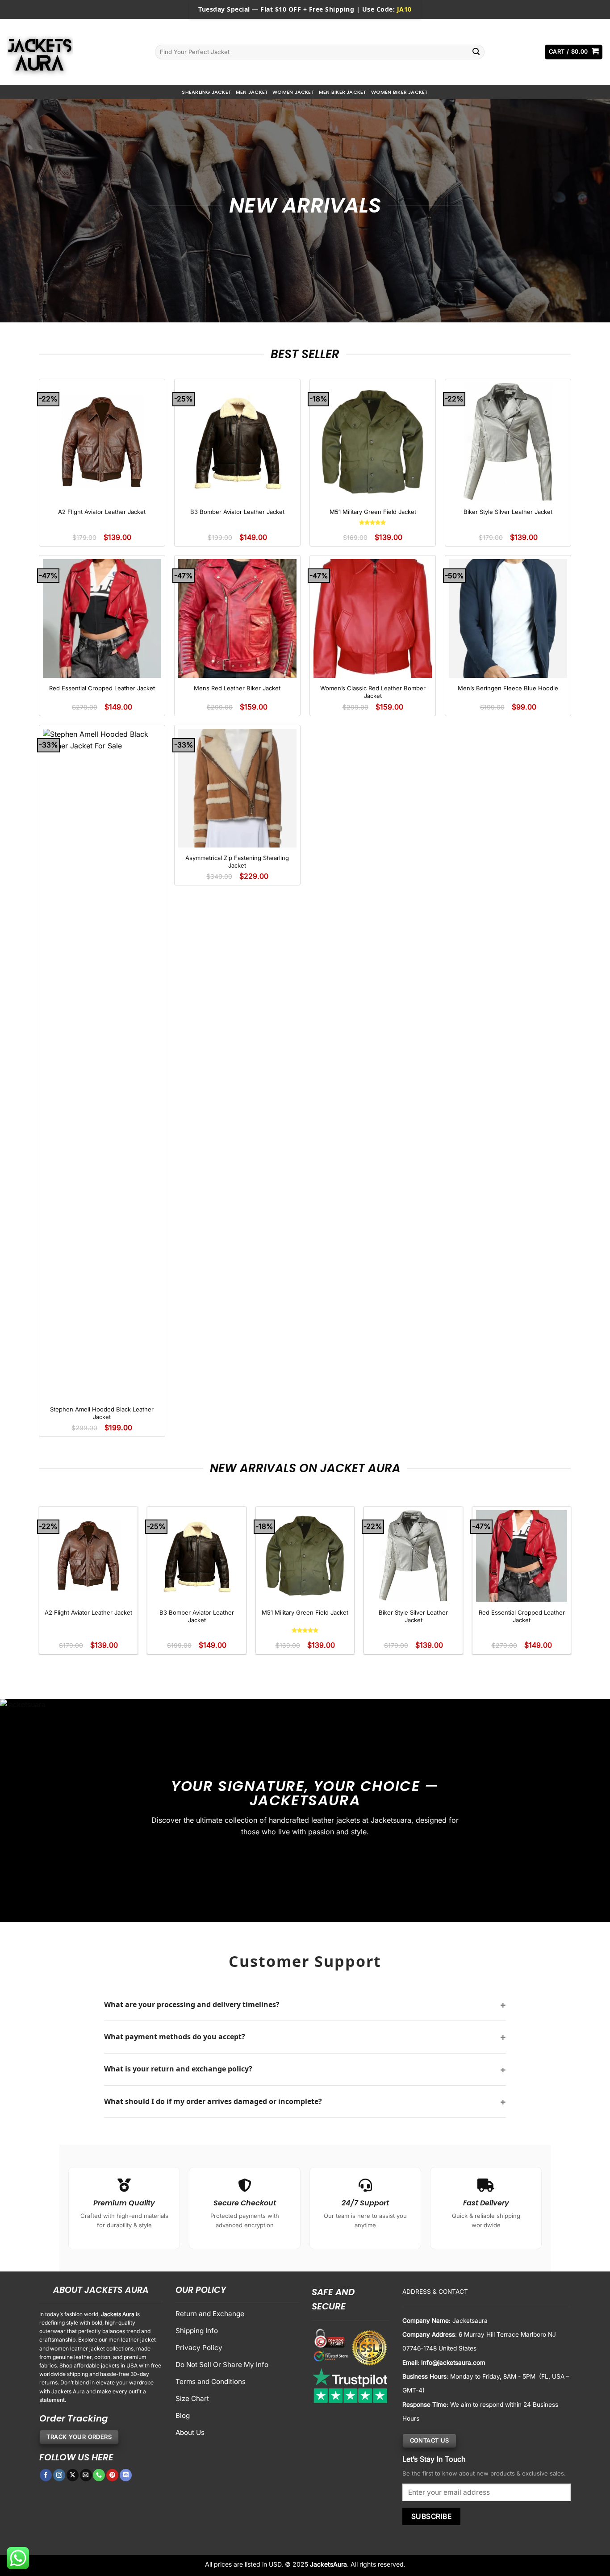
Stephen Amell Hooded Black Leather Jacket (102, 1413)
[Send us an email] (86, 2475)
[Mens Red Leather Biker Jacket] (238, 618)
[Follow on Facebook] (46, 2475)
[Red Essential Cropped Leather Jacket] (102, 618)
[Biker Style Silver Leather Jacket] (508, 442)
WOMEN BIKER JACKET (400, 92)
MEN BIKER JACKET (343, 92)
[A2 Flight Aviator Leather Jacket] (102, 442)
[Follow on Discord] (126, 2475)
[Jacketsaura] (74, 52)
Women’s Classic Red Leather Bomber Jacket (373, 692)
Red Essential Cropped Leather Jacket (102, 688)
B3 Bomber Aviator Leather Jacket (237, 512)
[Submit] (476, 52)
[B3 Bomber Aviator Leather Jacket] (238, 442)
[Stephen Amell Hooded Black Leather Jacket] (102, 1064)
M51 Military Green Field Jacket (373, 512)
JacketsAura (328, 2564)
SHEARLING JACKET (207, 92)
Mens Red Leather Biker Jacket (237, 688)
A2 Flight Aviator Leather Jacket (102, 512)
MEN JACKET (252, 92)
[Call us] (99, 2475)
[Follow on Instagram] (59, 2475)
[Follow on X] (73, 2475)
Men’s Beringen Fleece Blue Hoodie (508, 688)
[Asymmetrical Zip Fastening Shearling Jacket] (238, 788)
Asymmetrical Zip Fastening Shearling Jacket (237, 862)
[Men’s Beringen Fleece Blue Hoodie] (508, 618)
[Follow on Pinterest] (112, 2475)
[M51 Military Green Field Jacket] (373, 442)
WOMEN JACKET (293, 92)
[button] (574, 52)
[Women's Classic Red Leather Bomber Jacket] (373, 618)
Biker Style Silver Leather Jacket (508, 512)
